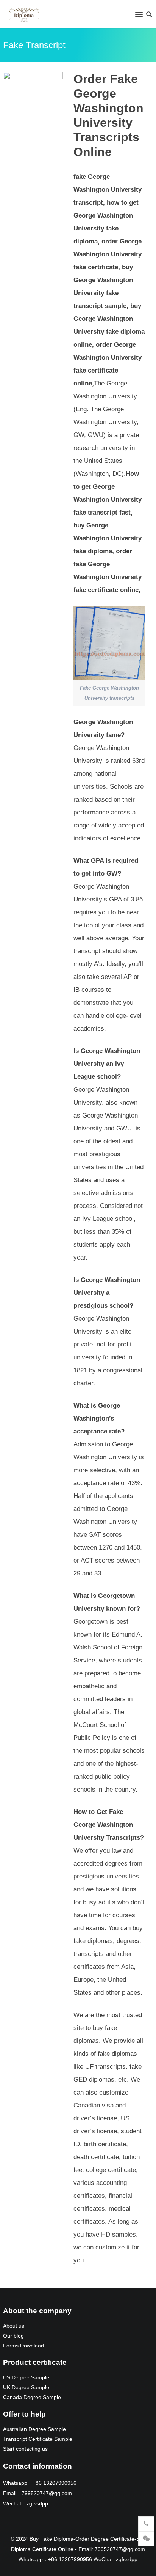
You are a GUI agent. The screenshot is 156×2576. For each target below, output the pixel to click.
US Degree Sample (26, 2378)
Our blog (13, 2336)
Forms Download (23, 2346)
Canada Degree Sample (32, 2397)
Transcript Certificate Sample (38, 2439)
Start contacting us (25, 2449)
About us (14, 2326)
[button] (138, 16)
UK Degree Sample (26, 2387)
